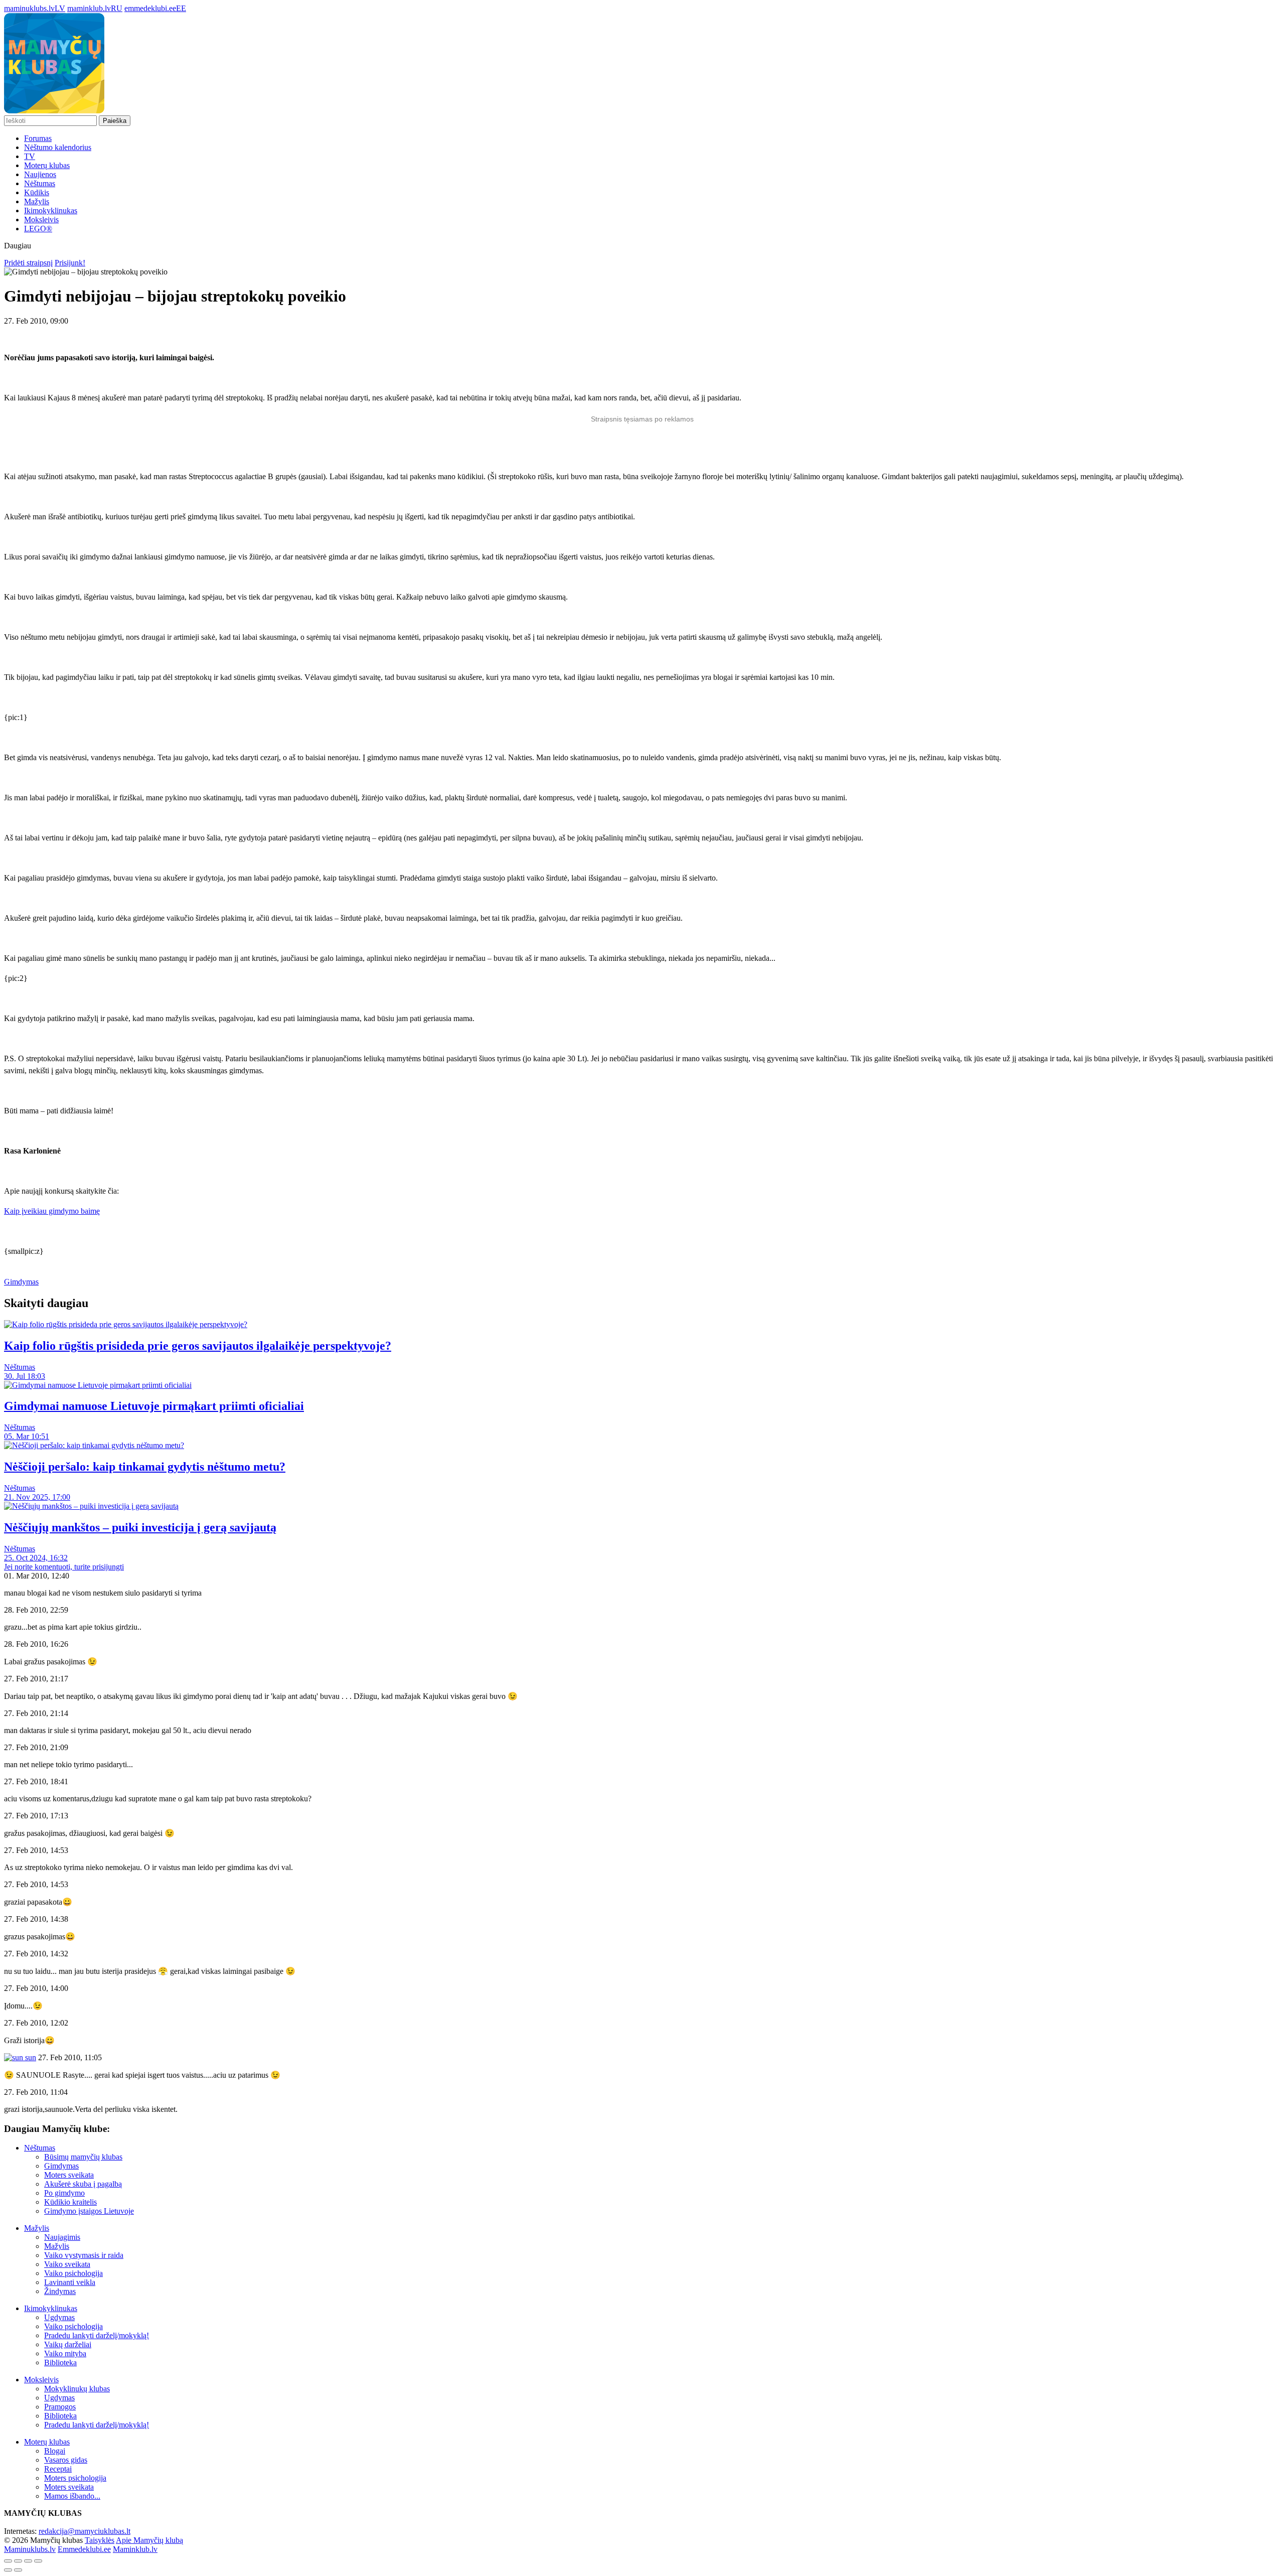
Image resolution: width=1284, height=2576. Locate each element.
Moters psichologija (75, 2478)
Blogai (55, 2451)
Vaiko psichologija (73, 2273)
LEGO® (38, 229)
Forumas (38, 138)
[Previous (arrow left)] (8, 2570)
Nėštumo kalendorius (58, 147)
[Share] (18, 2561)
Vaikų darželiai (68, 2344)
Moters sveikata (69, 2175)
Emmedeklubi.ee (84, 2549)
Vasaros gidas (66, 2460)
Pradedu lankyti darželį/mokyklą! (97, 2335)
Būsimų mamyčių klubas (83, 2157)
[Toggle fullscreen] (28, 2561)
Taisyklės (100, 2540)
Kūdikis (37, 192)
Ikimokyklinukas (51, 210)
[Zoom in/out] (38, 2561)
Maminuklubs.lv (30, 2549)
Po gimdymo (64, 2193)
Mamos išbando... (72, 2496)
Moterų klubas (47, 165)
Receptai (58, 2469)
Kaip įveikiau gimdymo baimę (52, 1211)
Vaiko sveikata (67, 2264)
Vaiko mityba (65, 2353)
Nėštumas (40, 183)
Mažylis (37, 201)
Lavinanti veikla (70, 2282)
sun (30, 2057)
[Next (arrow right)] (18, 2570)
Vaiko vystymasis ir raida (84, 2255)
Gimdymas (21, 1282)
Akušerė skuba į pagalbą (83, 2184)
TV (30, 156)
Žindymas (60, 2291)
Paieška (115, 121)
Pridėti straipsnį (28, 263)
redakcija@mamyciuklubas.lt (85, 2531)
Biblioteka (60, 2363)
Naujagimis (62, 2237)
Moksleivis (41, 220)
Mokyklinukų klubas (77, 2389)
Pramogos (60, 2407)
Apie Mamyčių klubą (149, 2540)
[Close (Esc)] (8, 2561)
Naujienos (40, 174)
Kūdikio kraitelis (70, 2202)
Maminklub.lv (135, 2549)
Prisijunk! (70, 263)
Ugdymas (59, 2317)
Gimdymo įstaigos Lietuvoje (89, 2211)
